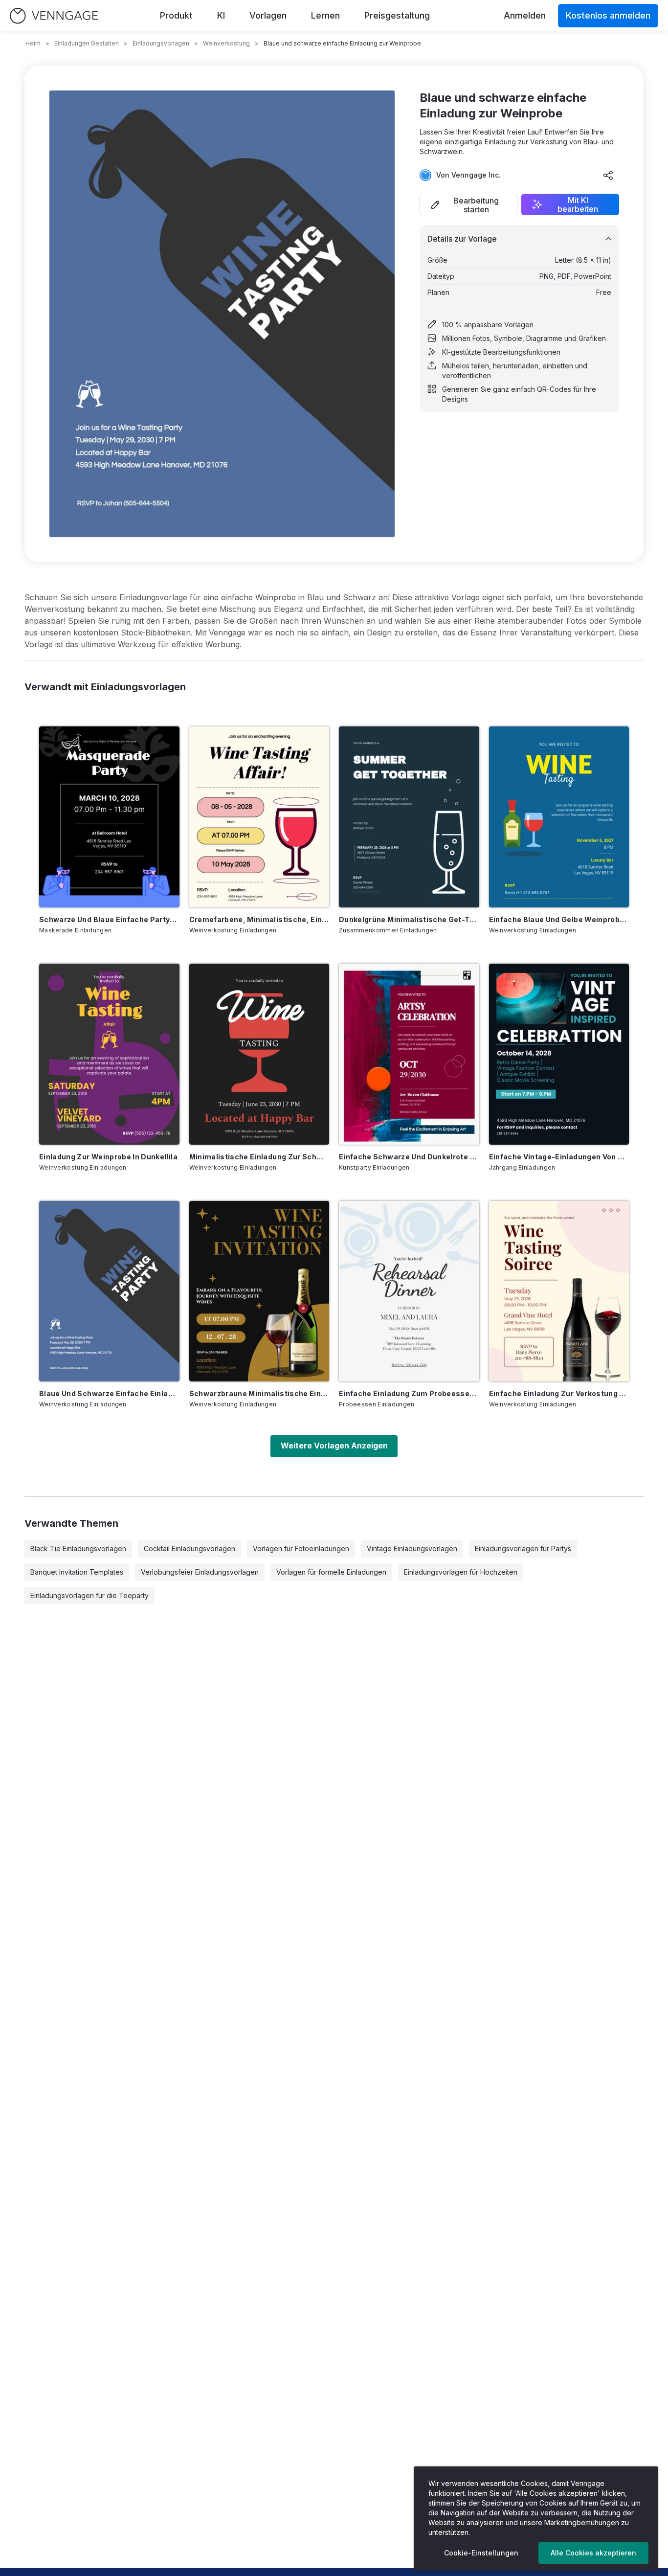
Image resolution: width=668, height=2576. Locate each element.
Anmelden (525, 15)
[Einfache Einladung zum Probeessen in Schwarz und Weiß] (409, 1291)
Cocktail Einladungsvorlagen (189, 1548)
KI (221, 15)
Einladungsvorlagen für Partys (523, 1548)
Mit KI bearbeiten (578, 204)
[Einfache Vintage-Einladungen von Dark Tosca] (559, 1054)
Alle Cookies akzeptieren (593, 2553)
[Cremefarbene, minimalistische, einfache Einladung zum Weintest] (259, 817)
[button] (468, 204)
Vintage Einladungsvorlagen (412, 1548)
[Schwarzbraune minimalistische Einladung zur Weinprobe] (259, 1291)
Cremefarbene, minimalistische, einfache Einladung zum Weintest (259, 919)
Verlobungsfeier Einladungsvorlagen (200, 1572)
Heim (33, 43)
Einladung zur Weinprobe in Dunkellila (108, 1157)
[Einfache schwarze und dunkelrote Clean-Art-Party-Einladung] (409, 1054)
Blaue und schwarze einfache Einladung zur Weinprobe (109, 1393)
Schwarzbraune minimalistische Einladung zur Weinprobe (259, 1393)
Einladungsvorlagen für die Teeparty (89, 1595)
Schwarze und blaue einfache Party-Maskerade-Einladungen (109, 919)
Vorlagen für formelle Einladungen (331, 1572)
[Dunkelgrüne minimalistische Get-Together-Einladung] (409, 817)
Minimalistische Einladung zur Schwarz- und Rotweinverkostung (259, 1157)
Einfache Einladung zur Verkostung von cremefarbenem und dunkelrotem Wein (559, 1393)
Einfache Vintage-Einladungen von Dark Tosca (559, 1157)
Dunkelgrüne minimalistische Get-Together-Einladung (409, 919)
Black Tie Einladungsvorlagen (78, 1548)
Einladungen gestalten (87, 43)
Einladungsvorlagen (161, 43)
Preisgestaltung (397, 15)
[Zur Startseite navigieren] (54, 16)
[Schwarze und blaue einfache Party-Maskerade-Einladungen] (109, 817)
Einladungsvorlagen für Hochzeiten (461, 1572)
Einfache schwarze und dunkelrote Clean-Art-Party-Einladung (409, 1157)
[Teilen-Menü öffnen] (608, 175)
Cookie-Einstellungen (481, 2553)
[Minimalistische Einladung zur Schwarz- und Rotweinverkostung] (259, 1054)
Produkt (176, 15)
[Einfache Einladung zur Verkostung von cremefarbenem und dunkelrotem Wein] (559, 1291)
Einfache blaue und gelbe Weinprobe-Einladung (559, 919)
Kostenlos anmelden (608, 15)
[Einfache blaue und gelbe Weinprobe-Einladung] (559, 817)
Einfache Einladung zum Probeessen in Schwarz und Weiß (409, 1393)
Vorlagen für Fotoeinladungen (301, 1548)
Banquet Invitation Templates (77, 1572)
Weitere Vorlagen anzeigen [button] (334, 1446)
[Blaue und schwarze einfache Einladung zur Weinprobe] (109, 1291)
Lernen (325, 15)
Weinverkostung (226, 43)
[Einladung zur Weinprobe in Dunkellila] (109, 1054)
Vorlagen (268, 15)
